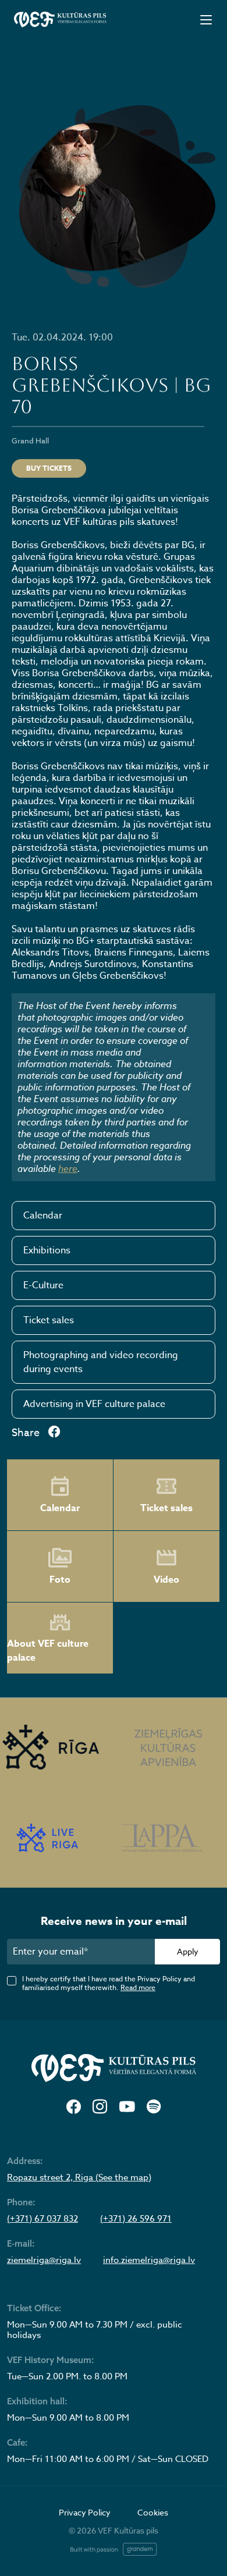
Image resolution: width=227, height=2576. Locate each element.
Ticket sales (49, 1320)
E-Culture (43, 1285)
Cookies (153, 2512)
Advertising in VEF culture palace (94, 1404)
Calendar (43, 1216)
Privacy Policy (85, 2512)
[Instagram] (100, 2107)
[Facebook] (74, 2107)
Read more (138, 1987)
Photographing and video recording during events (101, 1362)
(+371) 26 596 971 (136, 2219)
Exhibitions (47, 1250)
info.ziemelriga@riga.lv (149, 2260)
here (68, 1168)
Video (166, 1580)
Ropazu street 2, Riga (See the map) (79, 2177)
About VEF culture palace (48, 1651)
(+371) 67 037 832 (42, 2219)
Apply (188, 1951)
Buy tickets (49, 468)
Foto (60, 1580)
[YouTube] (127, 2107)
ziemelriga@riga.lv (44, 2260)
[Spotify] (154, 2107)
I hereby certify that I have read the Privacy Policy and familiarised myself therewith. (109, 1983)
